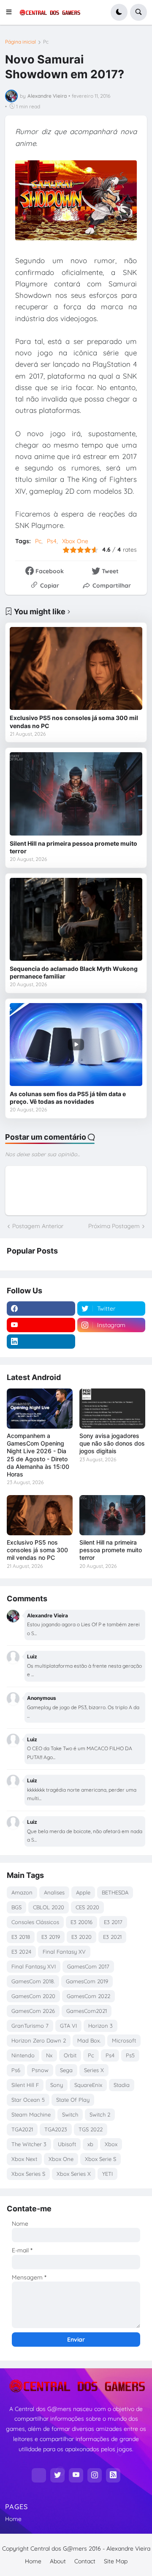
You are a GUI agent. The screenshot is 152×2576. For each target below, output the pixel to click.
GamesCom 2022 (88, 1996)
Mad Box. (89, 2040)
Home (13, 2519)
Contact (85, 2561)
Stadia (122, 2085)
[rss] (113, 2475)
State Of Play (73, 2100)
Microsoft (124, 2040)
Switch (70, 2114)
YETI (107, 2174)
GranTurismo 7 (30, 2026)
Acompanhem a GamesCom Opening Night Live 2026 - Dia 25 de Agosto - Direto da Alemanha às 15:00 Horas (38, 1455)
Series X (94, 2070)
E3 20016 (81, 1922)
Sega (66, 2070)
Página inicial (20, 42)
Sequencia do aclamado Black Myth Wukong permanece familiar (74, 972)
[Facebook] (39, 2475)
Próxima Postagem (114, 1226)
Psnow (40, 2070)
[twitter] (57, 2475)
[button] (11, 12)
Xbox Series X (74, 2174)
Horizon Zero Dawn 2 (39, 2040)
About (58, 2561)
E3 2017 (113, 1922)
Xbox (111, 2144)
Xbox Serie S (100, 2159)
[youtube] (41, 1325)
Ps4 (52, 541)
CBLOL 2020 (49, 1907)
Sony (57, 2085)
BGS (16, 1907)
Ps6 (16, 2070)
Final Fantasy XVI (34, 1966)
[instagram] (95, 2475)
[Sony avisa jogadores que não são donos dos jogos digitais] (112, 1409)
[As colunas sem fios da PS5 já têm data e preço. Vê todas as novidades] (76, 1045)
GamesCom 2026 (33, 2011)
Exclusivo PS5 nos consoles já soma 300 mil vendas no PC (74, 722)
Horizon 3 (100, 2026)
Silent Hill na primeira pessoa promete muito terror (73, 847)
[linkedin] (41, 1342)
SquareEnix (88, 2085)
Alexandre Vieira (128, 2549)
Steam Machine (31, 2114)
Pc (46, 42)
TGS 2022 (91, 2129)
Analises (54, 1892)
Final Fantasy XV (64, 1952)
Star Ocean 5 (28, 2100)
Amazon (22, 1892)
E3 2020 (81, 1937)
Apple (83, 1892)
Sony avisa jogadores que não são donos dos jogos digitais (112, 1443)
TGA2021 (22, 2129)
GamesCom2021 (87, 2011)
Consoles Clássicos (35, 1922)
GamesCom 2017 (88, 1966)
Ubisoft (67, 2144)
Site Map (116, 2561)
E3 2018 (21, 1937)
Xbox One (75, 541)
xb (90, 2144)
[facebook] (41, 1309)
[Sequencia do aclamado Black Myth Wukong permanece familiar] (76, 919)
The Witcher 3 (29, 2144)
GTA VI (68, 2026)
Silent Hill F (25, 2085)
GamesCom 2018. (33, 1981)
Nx (49, 2055)
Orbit (70, 2055)
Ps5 (130, 2055)
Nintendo (23, 2055)
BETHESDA (115, 1892)
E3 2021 (112, 1937)
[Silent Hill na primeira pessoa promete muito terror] (76, 794)
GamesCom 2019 (87, 1981)
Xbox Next (24, 2159)
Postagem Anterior (38, 1226)
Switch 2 (100, 2114)
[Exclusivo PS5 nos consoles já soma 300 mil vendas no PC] (76, 668)
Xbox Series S (28, 2174)
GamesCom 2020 (33, 1996)
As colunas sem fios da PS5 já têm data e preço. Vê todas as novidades (68, 1098)
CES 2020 (87, 1907)
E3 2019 (51, 1937)
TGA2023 (56, 2129)
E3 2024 (21, 1952)
